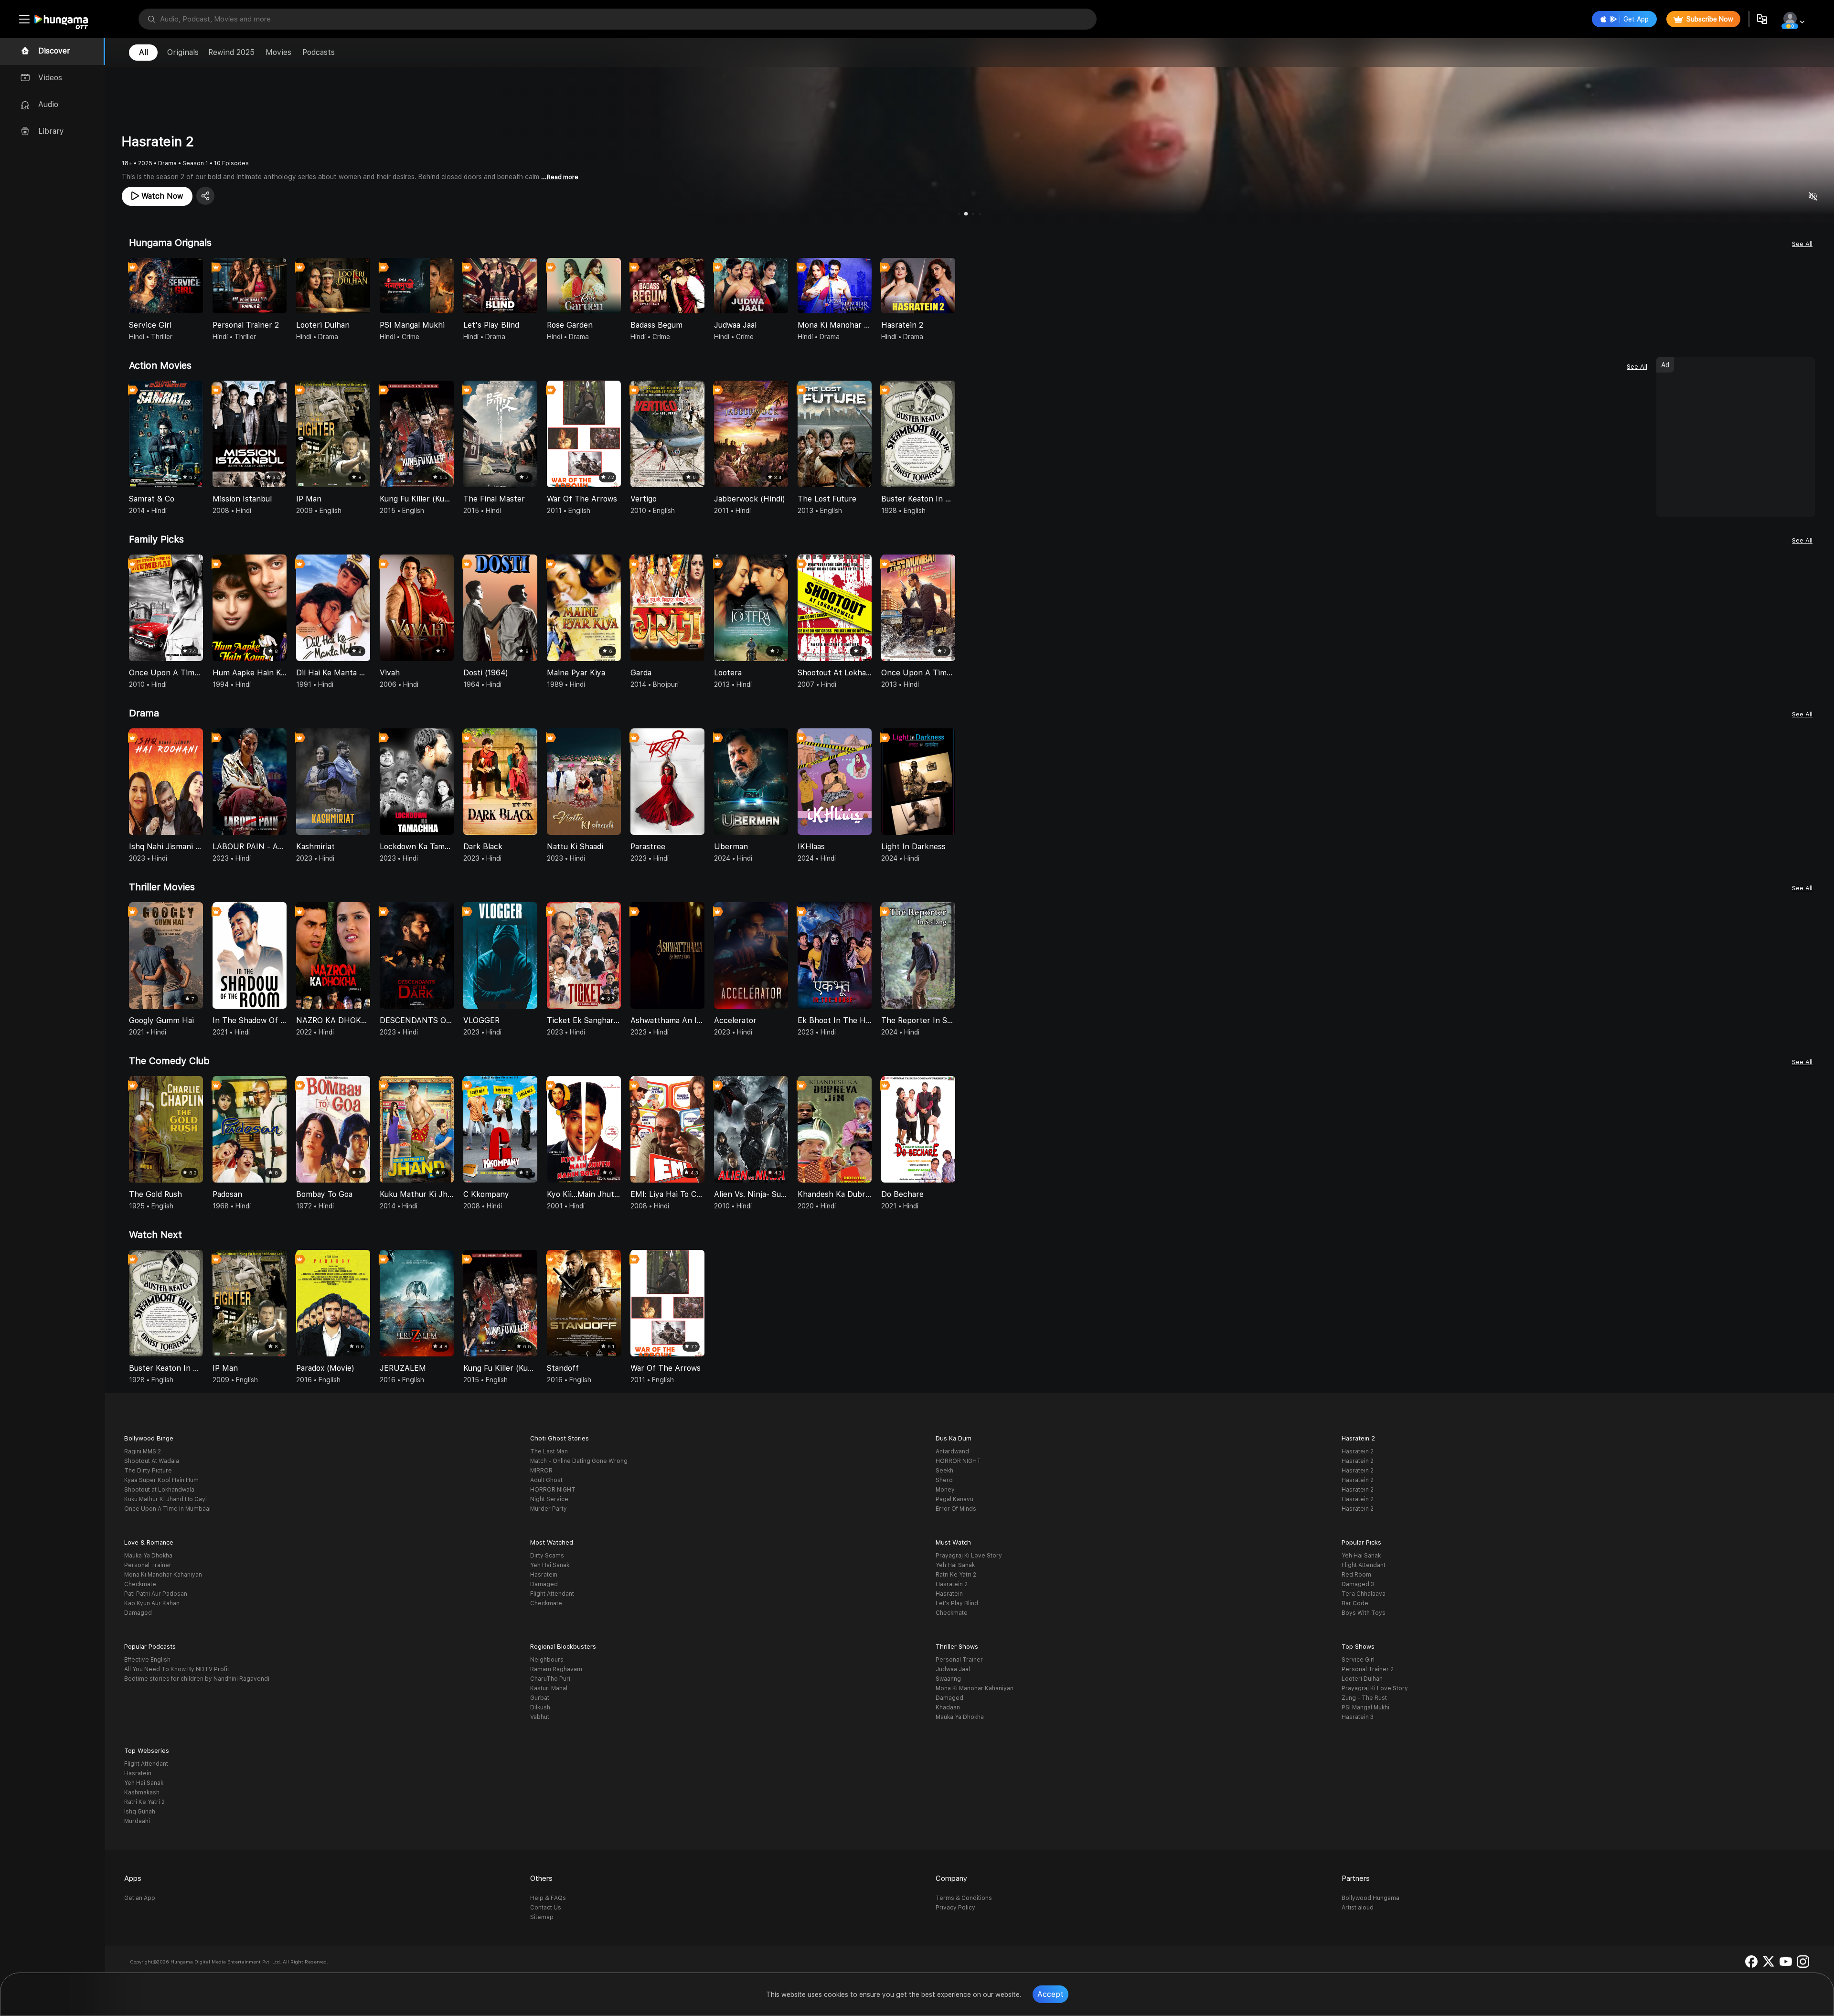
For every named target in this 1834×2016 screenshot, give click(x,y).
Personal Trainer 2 (1368, 1669)
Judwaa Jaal (953, 1669)
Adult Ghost (546, 1480)
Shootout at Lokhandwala (159, 1490)
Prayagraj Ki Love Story (969, 1556)
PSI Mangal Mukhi (1365, 1707)
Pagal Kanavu (954, 1499)
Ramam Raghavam (556, 1669)
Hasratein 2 (1358, 1451)
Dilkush (540, 1707)
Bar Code (1355, 1603)
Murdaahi (137, 1821)
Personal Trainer (148, 1565)
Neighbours (547, 1660)
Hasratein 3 (1358, 1717)
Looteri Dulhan (1362, 1679)
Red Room (1356, 1575)
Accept (1050, 1994)
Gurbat (540, 1698)
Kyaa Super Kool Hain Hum (161, 1480)
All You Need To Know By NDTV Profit (177, 1669)
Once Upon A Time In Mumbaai (167, 1509)
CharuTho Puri (550, 1679)
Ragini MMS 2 (143, 1451)
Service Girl (1358, 1660)
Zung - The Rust (1364, 1698)
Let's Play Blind (957, 1603)
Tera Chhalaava (1364, 1594)
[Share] (205, 196)
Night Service (549, 1499)
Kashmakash (142, 1792)
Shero (944, 1480)
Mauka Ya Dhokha (148, 1556)
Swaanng (948, 1679)
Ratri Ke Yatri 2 (956, 1575)
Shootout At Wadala (152, 1461)
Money (945, 1490)
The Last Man (549, 1451)
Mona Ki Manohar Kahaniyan (163, 1575)
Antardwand (952, 1451)
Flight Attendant (552, 1594)
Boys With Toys (1364, 1613)
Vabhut (540, 1717)
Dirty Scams (547, 1556)
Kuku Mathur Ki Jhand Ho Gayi (165, 1499)
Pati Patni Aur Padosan (156, 1594)
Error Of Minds (956, 1509)
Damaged (138, 1613)
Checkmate (140, 1584)
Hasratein (544, 1575)
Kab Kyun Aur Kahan (152, 1603)
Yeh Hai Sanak (550, 1565)
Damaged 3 (1358, 1584)
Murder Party (549, 1509)
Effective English (147, 1660)
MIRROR (541, 1471)
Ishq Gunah (140, 1812)
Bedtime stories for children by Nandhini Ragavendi (197, 1679)
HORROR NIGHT (553, 1490)
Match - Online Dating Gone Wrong (579, 1461)
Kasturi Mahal (549, 1688)
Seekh (944, 1471)
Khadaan (948, 1707)
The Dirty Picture (148, 1471)
